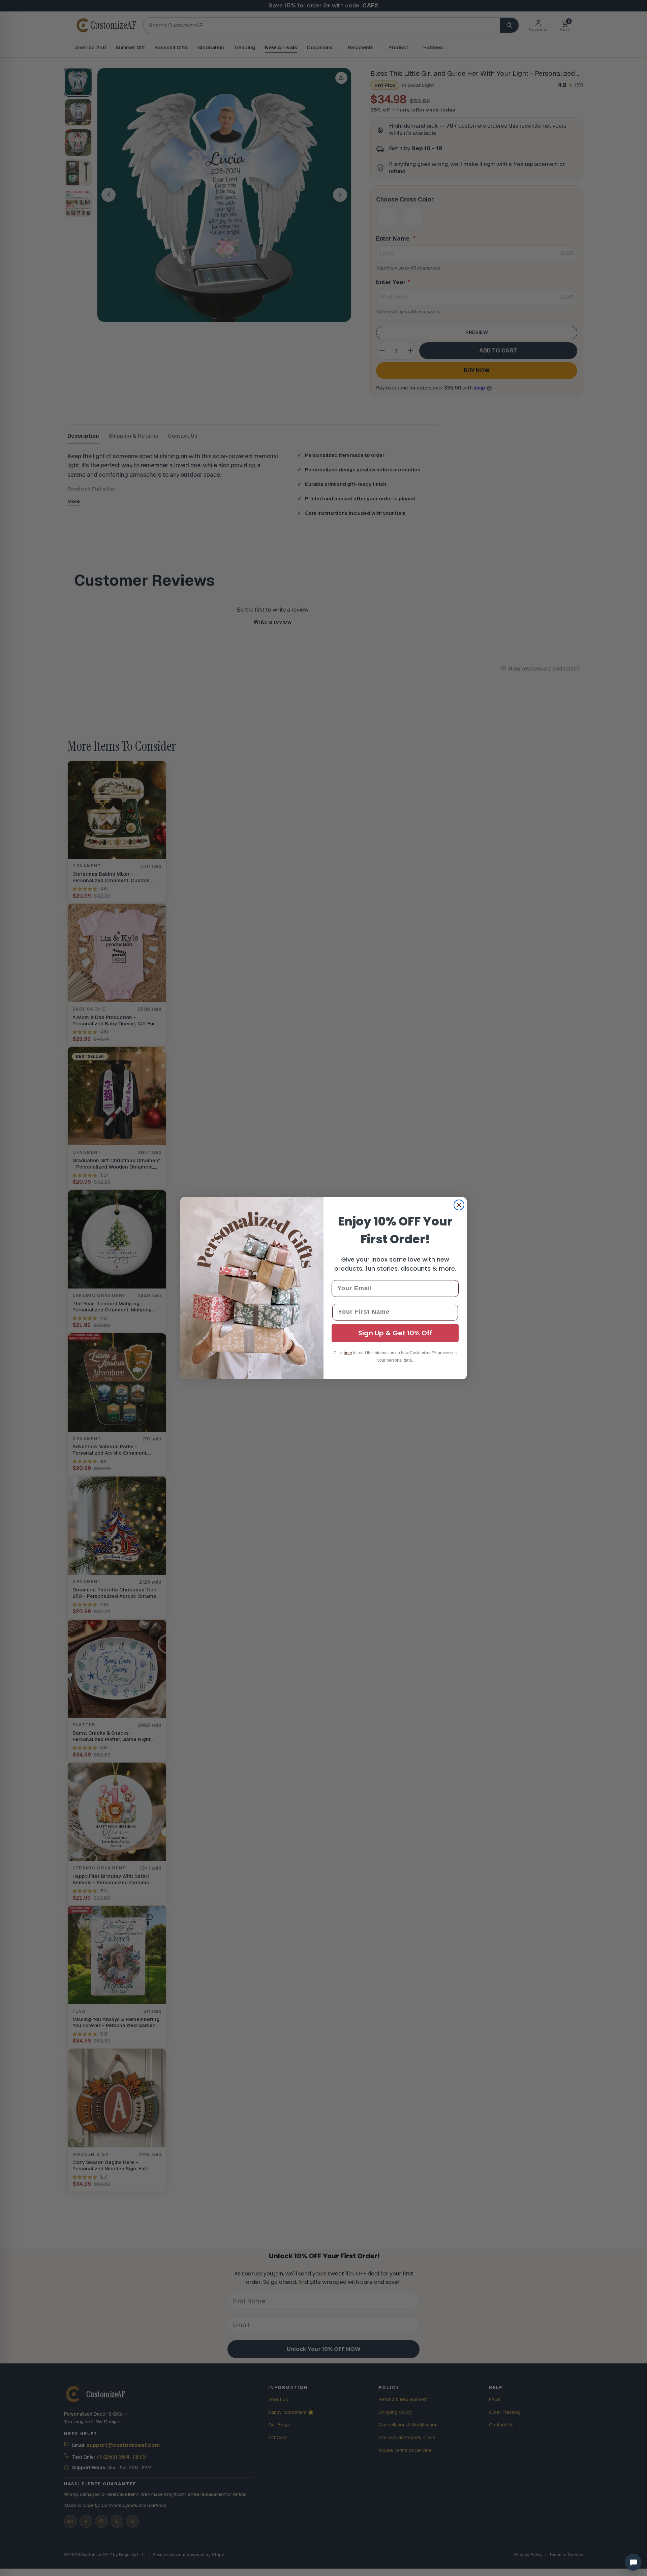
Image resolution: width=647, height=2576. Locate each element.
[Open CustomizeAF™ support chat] (633, 2562)
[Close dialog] (459, 1205)
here (348, 1353)
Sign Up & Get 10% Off (395, 1333)
